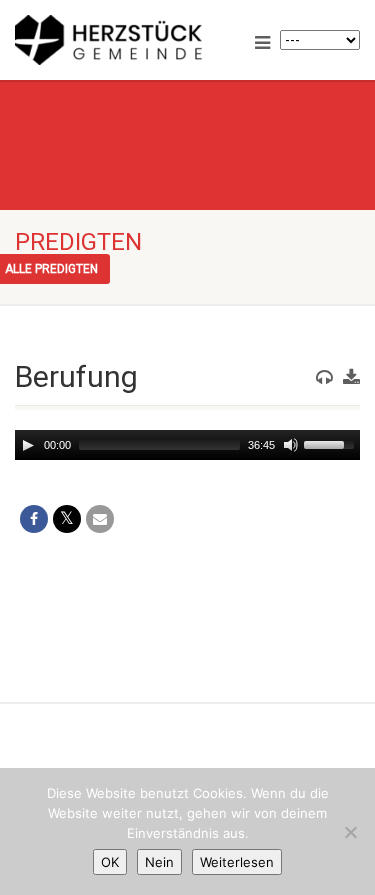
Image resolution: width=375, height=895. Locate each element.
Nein (159, 862)
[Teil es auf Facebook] (34, 519)
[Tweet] (67, 519)
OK (110, 862)
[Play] (28, 445)
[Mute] (291, 445)
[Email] (100, 519)
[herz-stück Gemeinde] (125, 40)
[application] (187, 445)
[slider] (332, 443)
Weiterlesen (237, 862)
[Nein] (350, 832)
